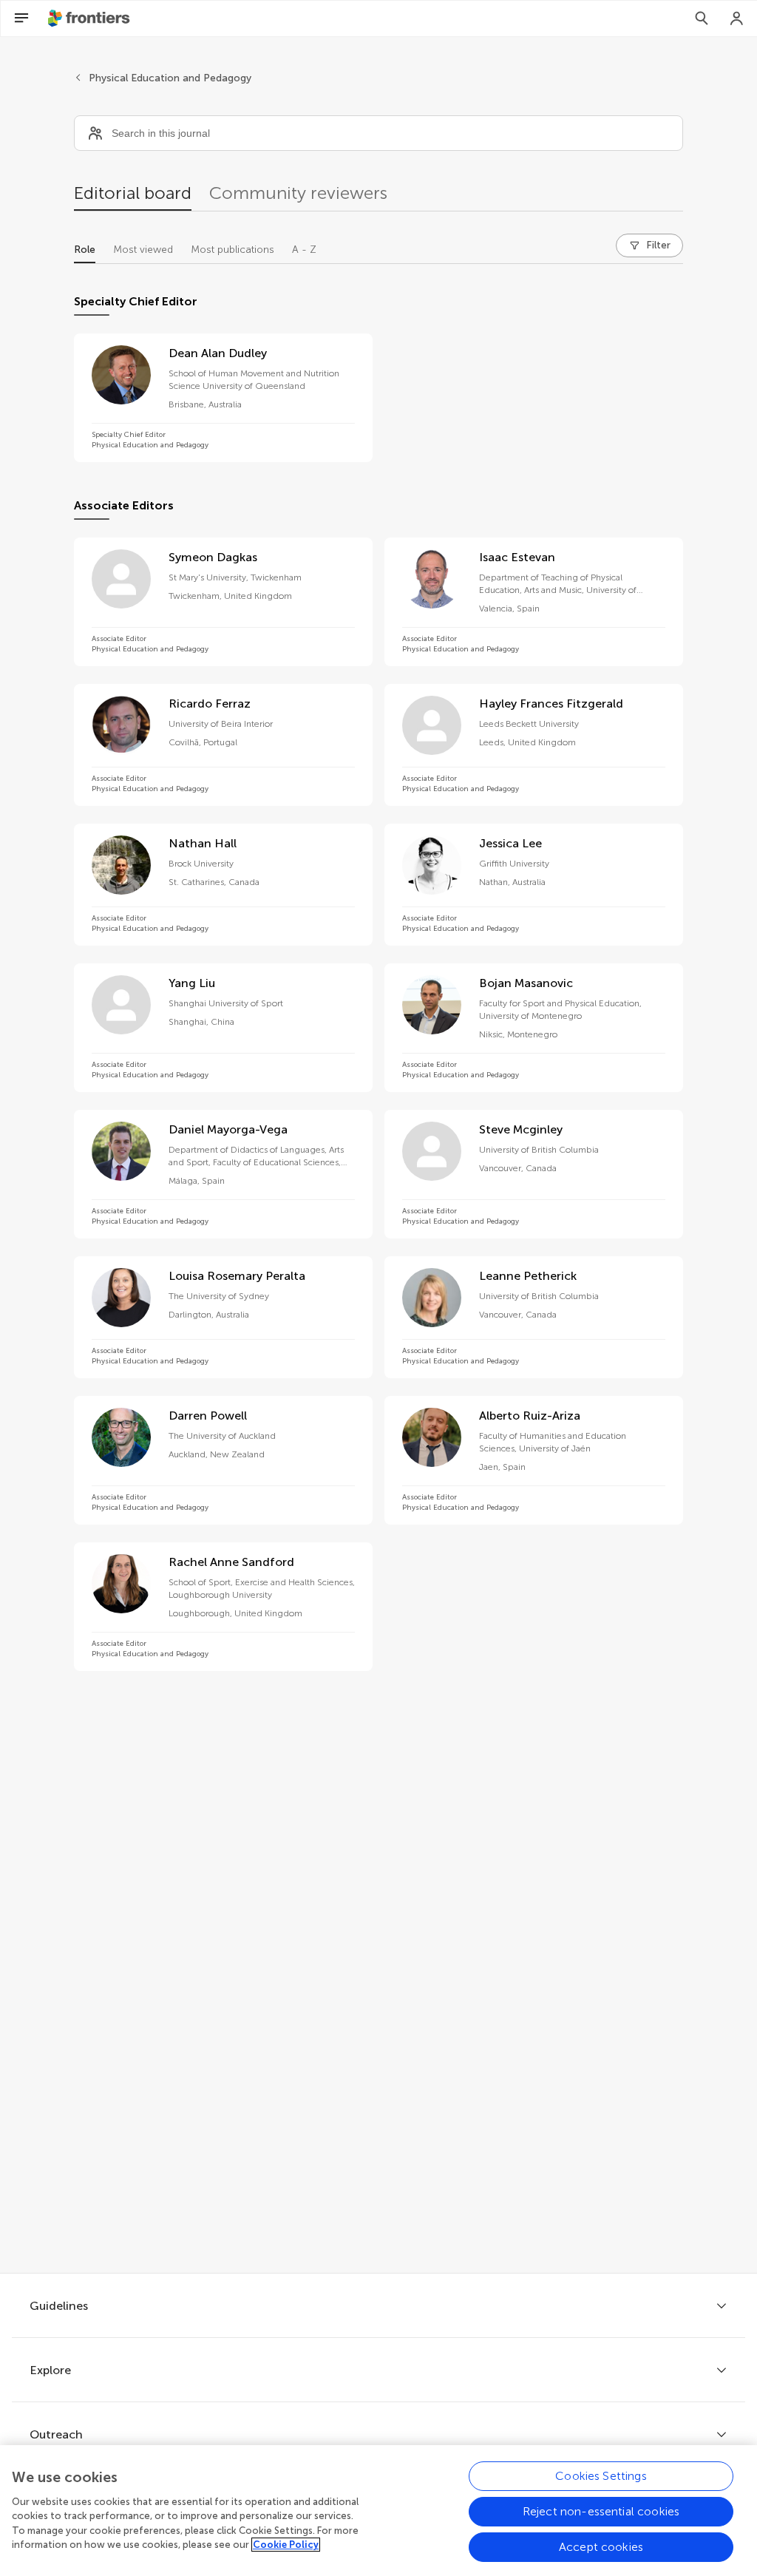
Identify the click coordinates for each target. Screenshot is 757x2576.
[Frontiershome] (90, 18)
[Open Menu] (21, 18)
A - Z (304, 250)
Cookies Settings (601, 2476)
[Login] (737, 18)
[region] (378, 2511)
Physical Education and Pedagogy (170, 78)
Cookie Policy (286, 2545)
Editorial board (133, 193)
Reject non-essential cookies (601, 2511)
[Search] (702, 18)
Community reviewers (298, 193)
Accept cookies (601, 2547)
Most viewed (143, 250)
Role (85, 250)
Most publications (232, 250)
